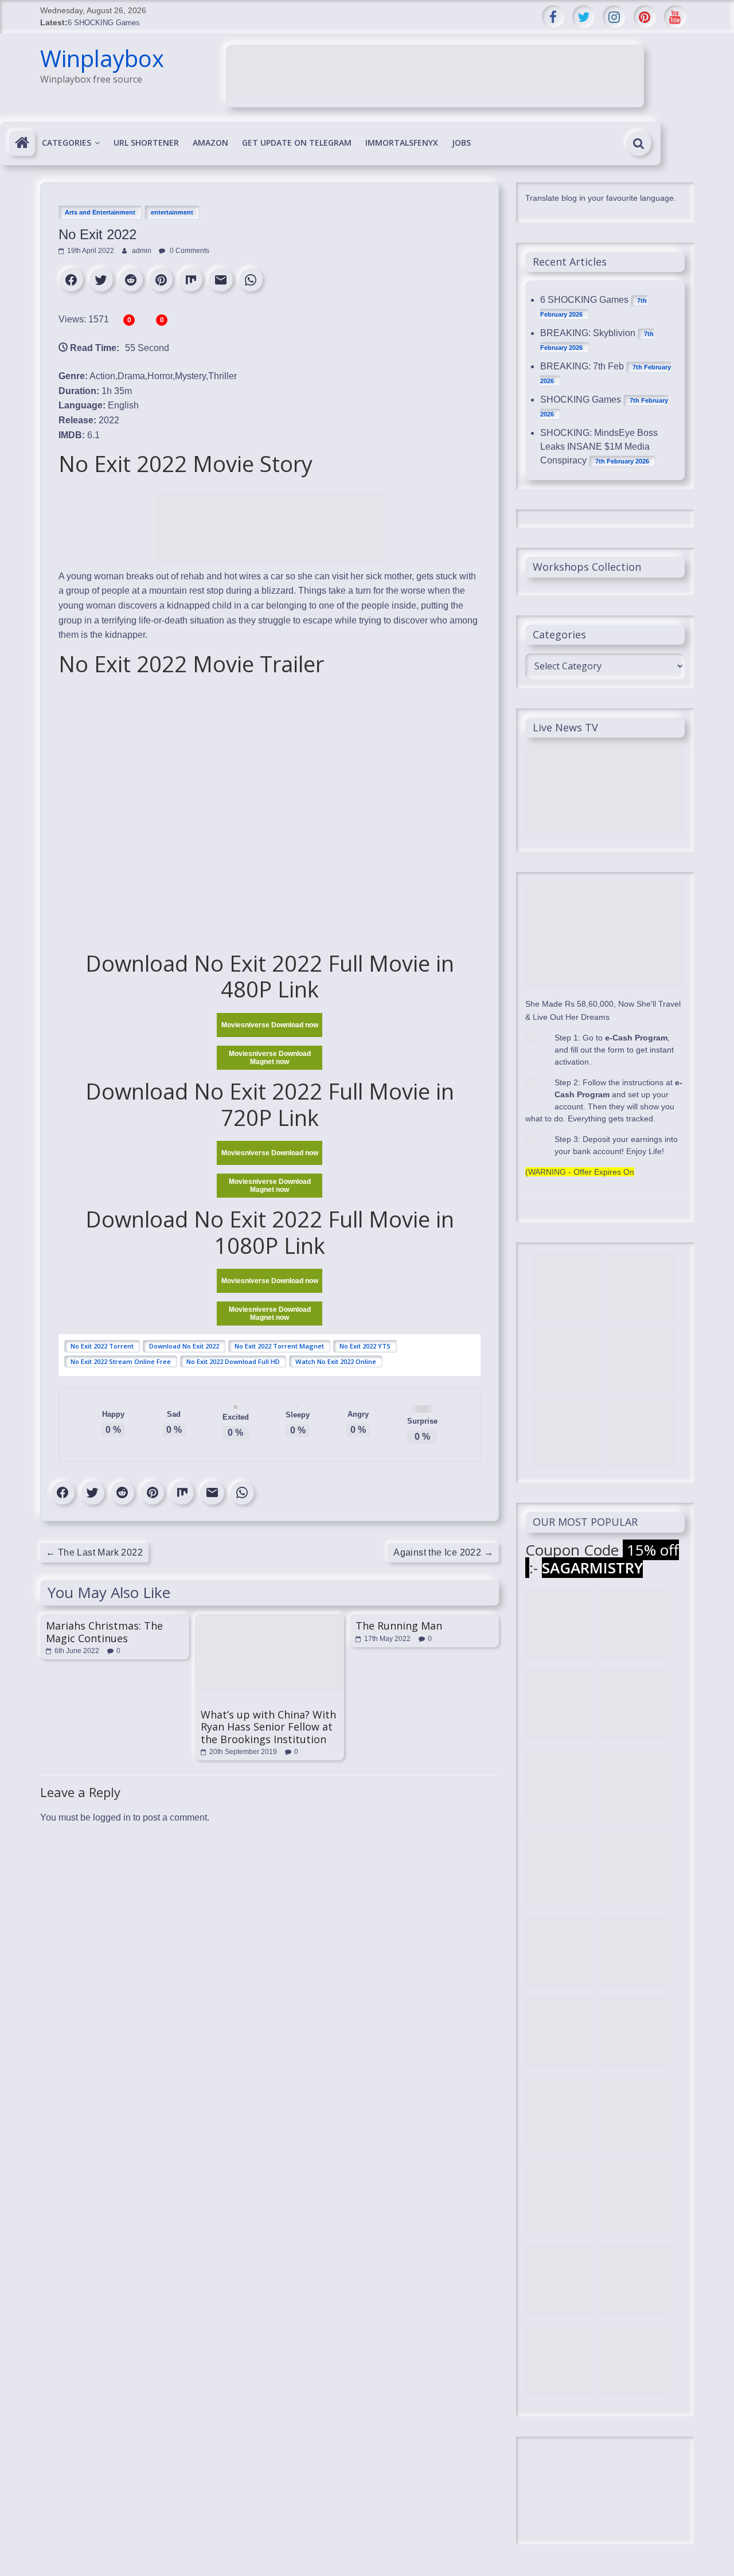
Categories (67, 143)
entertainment (172, 212)
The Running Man (399, 1626)
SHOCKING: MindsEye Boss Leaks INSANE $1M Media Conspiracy (599, 447)
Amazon (210, 143)
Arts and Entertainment (100, 212)
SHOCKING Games (581, 400)
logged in (112, 1817)
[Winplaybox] (22, 143)
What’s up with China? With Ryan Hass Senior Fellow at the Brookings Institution (268, 1727)
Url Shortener (146, 143)
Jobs (461, 143)
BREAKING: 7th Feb (582, 366)
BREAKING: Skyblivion (588, 333)
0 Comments (189, 251)
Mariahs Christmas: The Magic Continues (104, 1632)
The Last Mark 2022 (94, 1552)
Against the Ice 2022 (443, 1552)
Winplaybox (102, 58)
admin (142, 251)
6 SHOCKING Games (104, 23)
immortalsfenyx (402, 143)
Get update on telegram (297, 143)
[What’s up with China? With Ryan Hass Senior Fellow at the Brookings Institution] (270, 1620)
